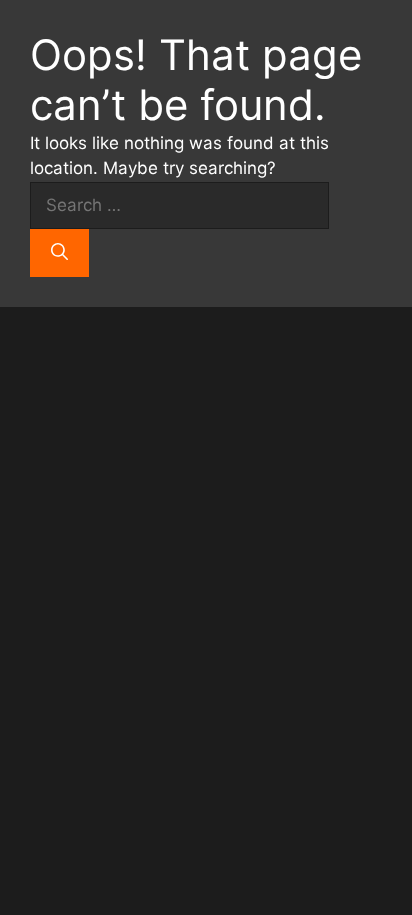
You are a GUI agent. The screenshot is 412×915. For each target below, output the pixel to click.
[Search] (59, 253)
